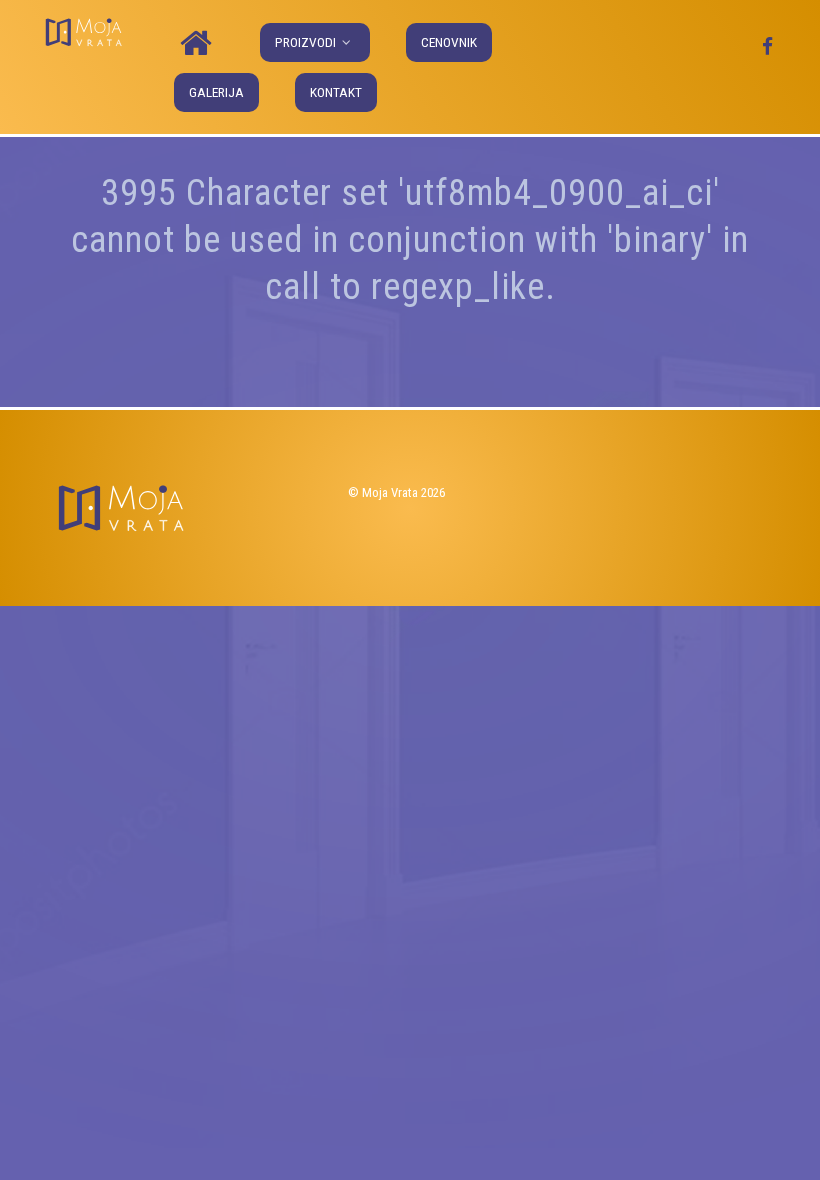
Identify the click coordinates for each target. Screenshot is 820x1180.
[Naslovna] (199, 44)
